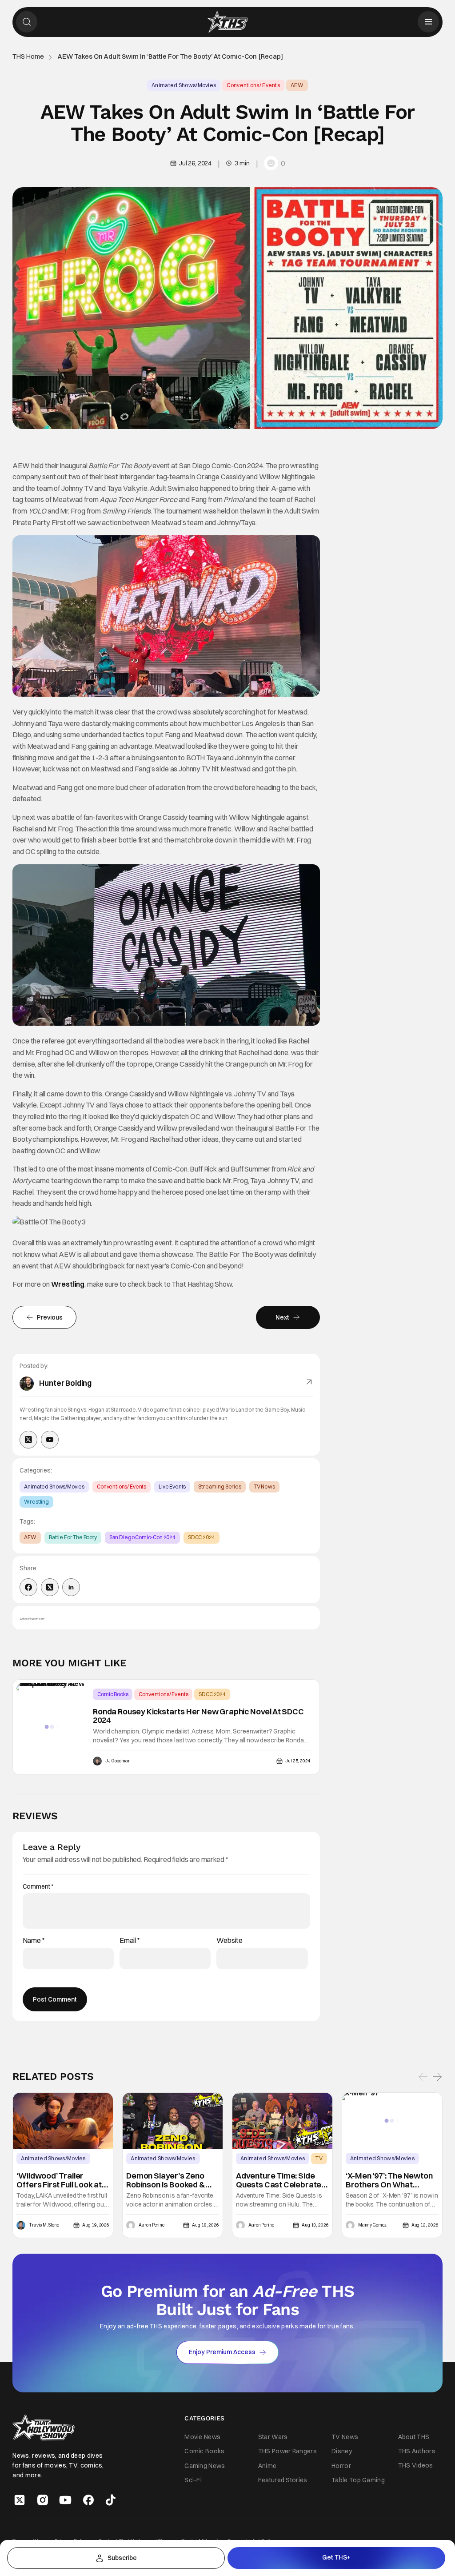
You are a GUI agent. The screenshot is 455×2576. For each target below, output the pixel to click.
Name (34, 1940)
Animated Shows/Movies (184, 85)
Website (229, 1940)
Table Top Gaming (358, 2480)
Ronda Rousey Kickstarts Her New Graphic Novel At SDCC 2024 (198, 1716)
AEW (297, 85)
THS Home (28, 57)
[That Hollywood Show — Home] (227, 22)
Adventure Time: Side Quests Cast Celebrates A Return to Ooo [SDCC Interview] (281, 2180)
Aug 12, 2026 (425, 2225)
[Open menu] (428, 22)
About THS (414, 2437)
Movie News (202, 2437)
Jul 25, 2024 (298, 1761)
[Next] (437, 2076)
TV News (264, 1487)
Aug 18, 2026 (206, 2225)
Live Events (172, 1487)
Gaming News (205, 2465)
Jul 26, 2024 (195, 163)
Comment (38, 1887)
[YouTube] (50, 1440)
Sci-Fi (193, 2480)
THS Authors (417, 2451)
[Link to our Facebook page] (88, 2500)
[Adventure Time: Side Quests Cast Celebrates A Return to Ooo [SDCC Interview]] (282, 2121)
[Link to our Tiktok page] (111, 2500)
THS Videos (416, 2465)
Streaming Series (220, 1487)
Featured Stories (283, 2480)
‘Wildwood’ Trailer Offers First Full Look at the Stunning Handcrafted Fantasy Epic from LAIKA (59, 2180)
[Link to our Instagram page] (43, 2500)
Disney (342, 2451)
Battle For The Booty (73, 1537)
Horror (341, 2465)
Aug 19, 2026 (96, 2225)
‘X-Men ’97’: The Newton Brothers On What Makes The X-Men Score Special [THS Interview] (391, 2180)
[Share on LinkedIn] (71, 1587)
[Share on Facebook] (28, 1587)
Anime (267, 2465)
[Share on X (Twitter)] (50, 1587)
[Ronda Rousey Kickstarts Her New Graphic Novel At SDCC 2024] (52, 1727)
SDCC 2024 (202, 1537)
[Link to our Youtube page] (65, 2500)
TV (319, 2158)
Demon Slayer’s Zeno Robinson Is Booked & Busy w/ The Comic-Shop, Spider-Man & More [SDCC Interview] (169, 2180)
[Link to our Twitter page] (20, 2500)
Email (130, 1940)
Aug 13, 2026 (315, 2225)
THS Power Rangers (287, 2451)
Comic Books (113, 1694)
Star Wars (273, 2437)
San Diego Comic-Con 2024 (142, 1537)
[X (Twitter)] (28, 1440)
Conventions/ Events (253, 85)
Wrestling (68, 1284)
